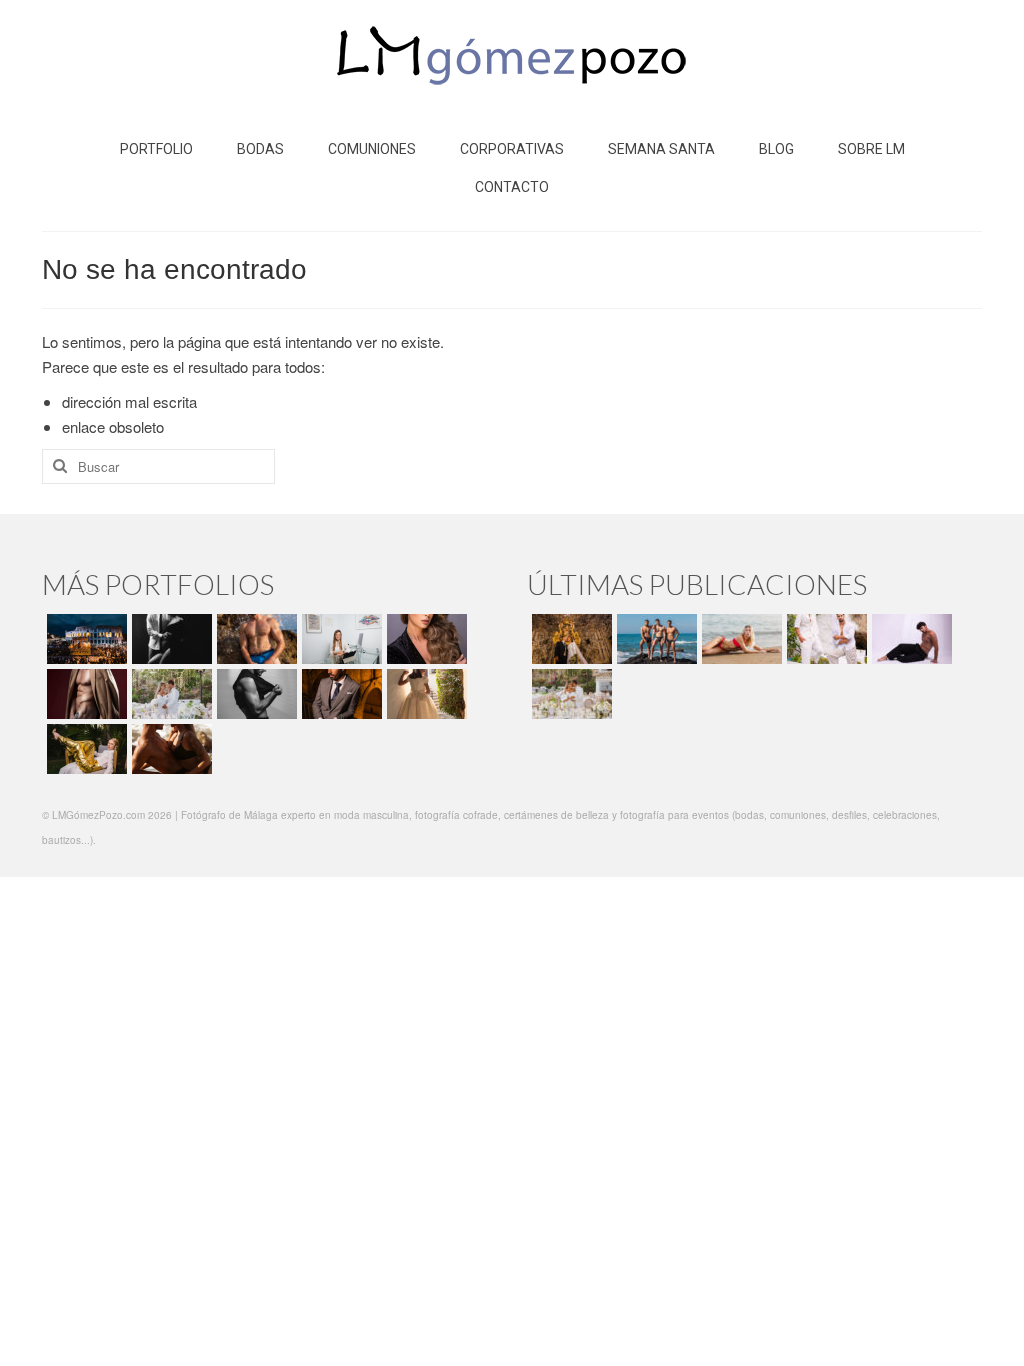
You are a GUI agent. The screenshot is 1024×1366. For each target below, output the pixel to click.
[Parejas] (169, 749)
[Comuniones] (424, 694)
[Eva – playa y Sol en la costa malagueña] (739, 639)
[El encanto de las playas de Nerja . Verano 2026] (824, 639)
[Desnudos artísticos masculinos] (84, 694)
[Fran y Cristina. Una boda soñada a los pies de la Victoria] (569, 639)
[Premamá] (169, 639)
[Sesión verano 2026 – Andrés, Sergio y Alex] (654, 639)
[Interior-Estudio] (254, 694)
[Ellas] (424, 639)
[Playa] (254, 639)
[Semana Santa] (84, 639)
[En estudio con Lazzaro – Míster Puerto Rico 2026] (909, 639)
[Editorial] (84, 749)
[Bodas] (169, 694)
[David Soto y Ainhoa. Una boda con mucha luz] (569, 694)
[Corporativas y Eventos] (339, 639)
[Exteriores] (339, 694)
